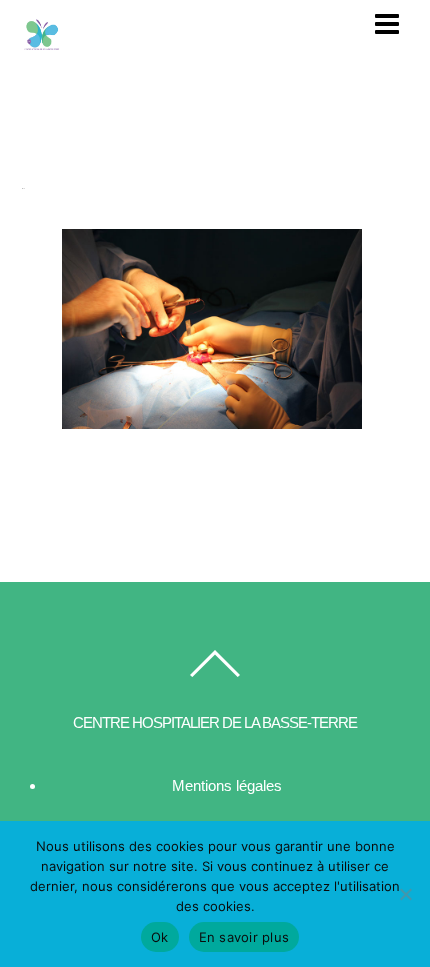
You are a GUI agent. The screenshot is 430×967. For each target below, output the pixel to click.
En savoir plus (244, 937)
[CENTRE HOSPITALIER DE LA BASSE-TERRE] (42, 46)
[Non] (405, 894)
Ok (160, 937)
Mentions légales (227, 785)
